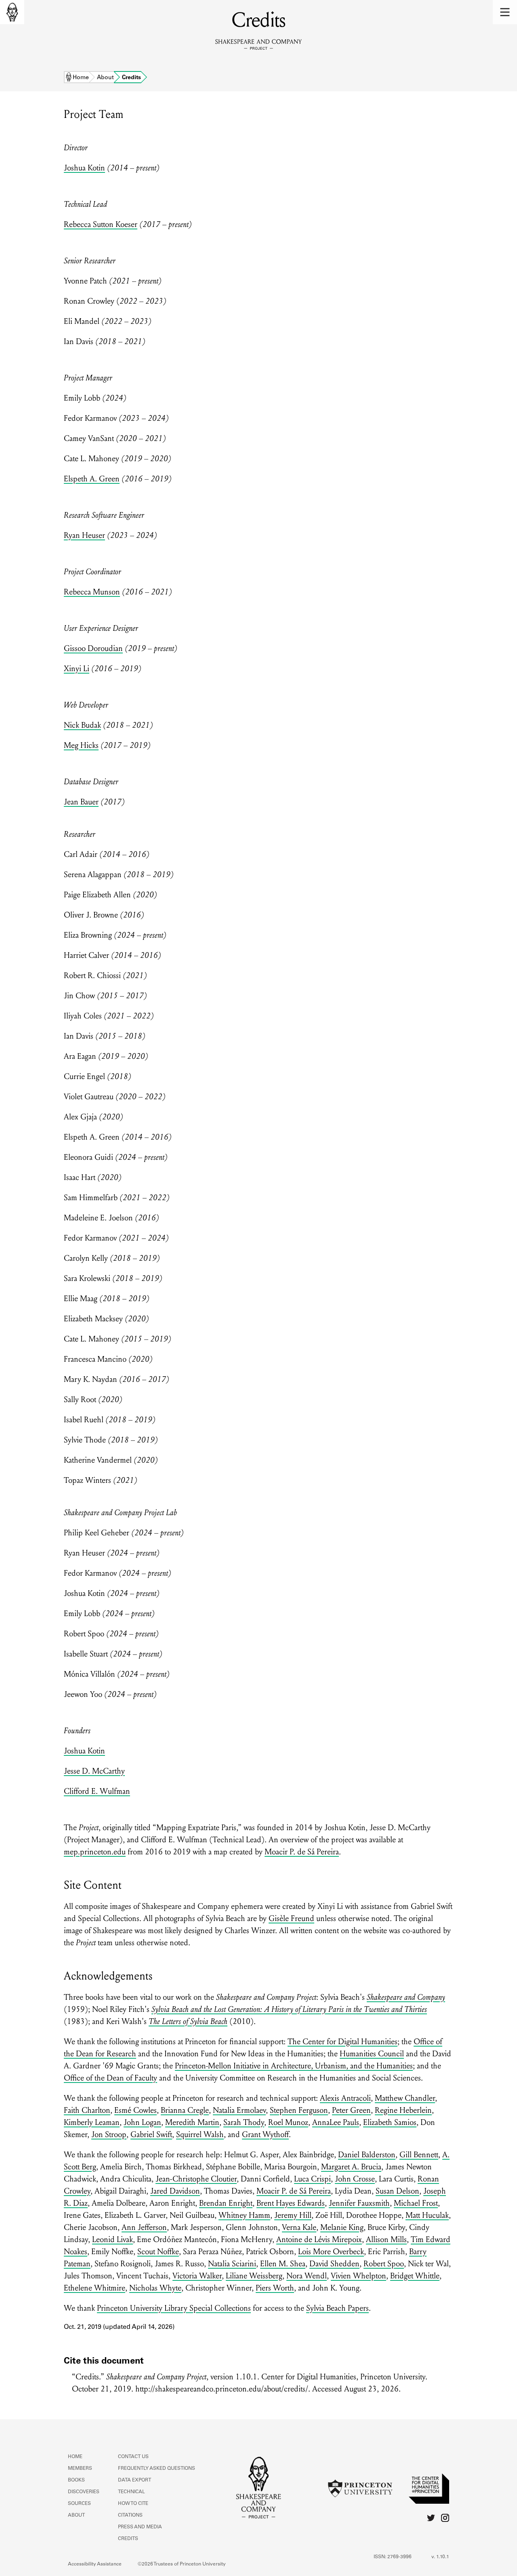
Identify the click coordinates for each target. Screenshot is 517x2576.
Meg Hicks (81, 745)
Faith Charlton (87, 2110)
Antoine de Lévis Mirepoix (319, 2240)
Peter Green (351, 2110)
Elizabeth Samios (390, 2123)
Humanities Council (372, 2054)
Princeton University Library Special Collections (174, 2308)
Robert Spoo (384, 2264)
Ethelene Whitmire (95, 2288)
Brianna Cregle (185, 2110)
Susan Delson (397, 2191)
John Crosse (355, 2179)
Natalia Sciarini (232, 2264)
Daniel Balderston (367, 2155)
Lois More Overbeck (331, 2252)
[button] (505, 12)
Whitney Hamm (244, 2215)
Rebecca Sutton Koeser (101, 225)
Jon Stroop (109, 2135)
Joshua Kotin (84, 168)
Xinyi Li (77, 669)
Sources (79, 2504)
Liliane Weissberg (254, 2276)
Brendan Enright (226, 2203)
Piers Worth (275, 2288)
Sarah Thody (244, 2123)
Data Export (135, 2480)
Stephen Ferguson (299, 2110)
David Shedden (334, 2264)
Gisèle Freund (291, 1919)
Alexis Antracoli (345, 2098)
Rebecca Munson (92, 592)
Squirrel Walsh (200, 2135)
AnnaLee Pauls (336, 2123)
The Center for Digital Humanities (343, 2042)
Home (81, 78)
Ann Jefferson (144, 2227)
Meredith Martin (192, 2123)
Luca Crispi (312, 2179)
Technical (131, 2492)
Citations (130, 2515)
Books (76, 2480)
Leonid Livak (112, 2240)
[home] (12, 12)
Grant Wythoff (265, 2135)
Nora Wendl (307, 2276)
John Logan (142, 2123)
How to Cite (133, 2504)
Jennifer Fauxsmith (359, 2203)
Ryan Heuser (84, 535)
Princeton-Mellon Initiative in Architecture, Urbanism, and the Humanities (294, 2066)
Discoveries (84, 2492)
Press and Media (140, 2527)
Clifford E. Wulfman (97, 1791)
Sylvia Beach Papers (337, 2308)
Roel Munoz (288, 2123)
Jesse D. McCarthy (94, 1771)
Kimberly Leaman (92, 2123)
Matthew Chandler (405, 2098)
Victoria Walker (197, 2276)
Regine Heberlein (403, 2110)
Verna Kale (299, 2227)
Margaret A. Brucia (351, 2167)
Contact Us (133, 2457)
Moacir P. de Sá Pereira (302, 1852)
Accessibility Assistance (95, 2564)
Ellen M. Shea (283, 2264)
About (105, 78)
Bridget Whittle (415, 2276)
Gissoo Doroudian (93, 649)
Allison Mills (386, 2240)
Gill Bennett (419, 2155)
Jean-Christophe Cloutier (196, 2179)
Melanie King (342, 2227)
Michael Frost (416, 2203)
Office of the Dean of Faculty (110, 2078)
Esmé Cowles (136, 2110)
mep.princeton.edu (95, 1852)
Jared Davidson (175, 2191)
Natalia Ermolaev (239, 2110)
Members (80, 2469)
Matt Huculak (427, 2215)
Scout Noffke (158, 2252)
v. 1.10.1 (440, 2557)
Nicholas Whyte (155, 2288)
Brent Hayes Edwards (291, 2203)
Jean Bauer (81, 802)
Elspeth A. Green (92, 479)
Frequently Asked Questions (157, 2469)
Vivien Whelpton (358, 2276)
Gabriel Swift (151, 2135)
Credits (128, 2539)
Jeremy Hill (293, 2215)
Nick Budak (82, 725)
